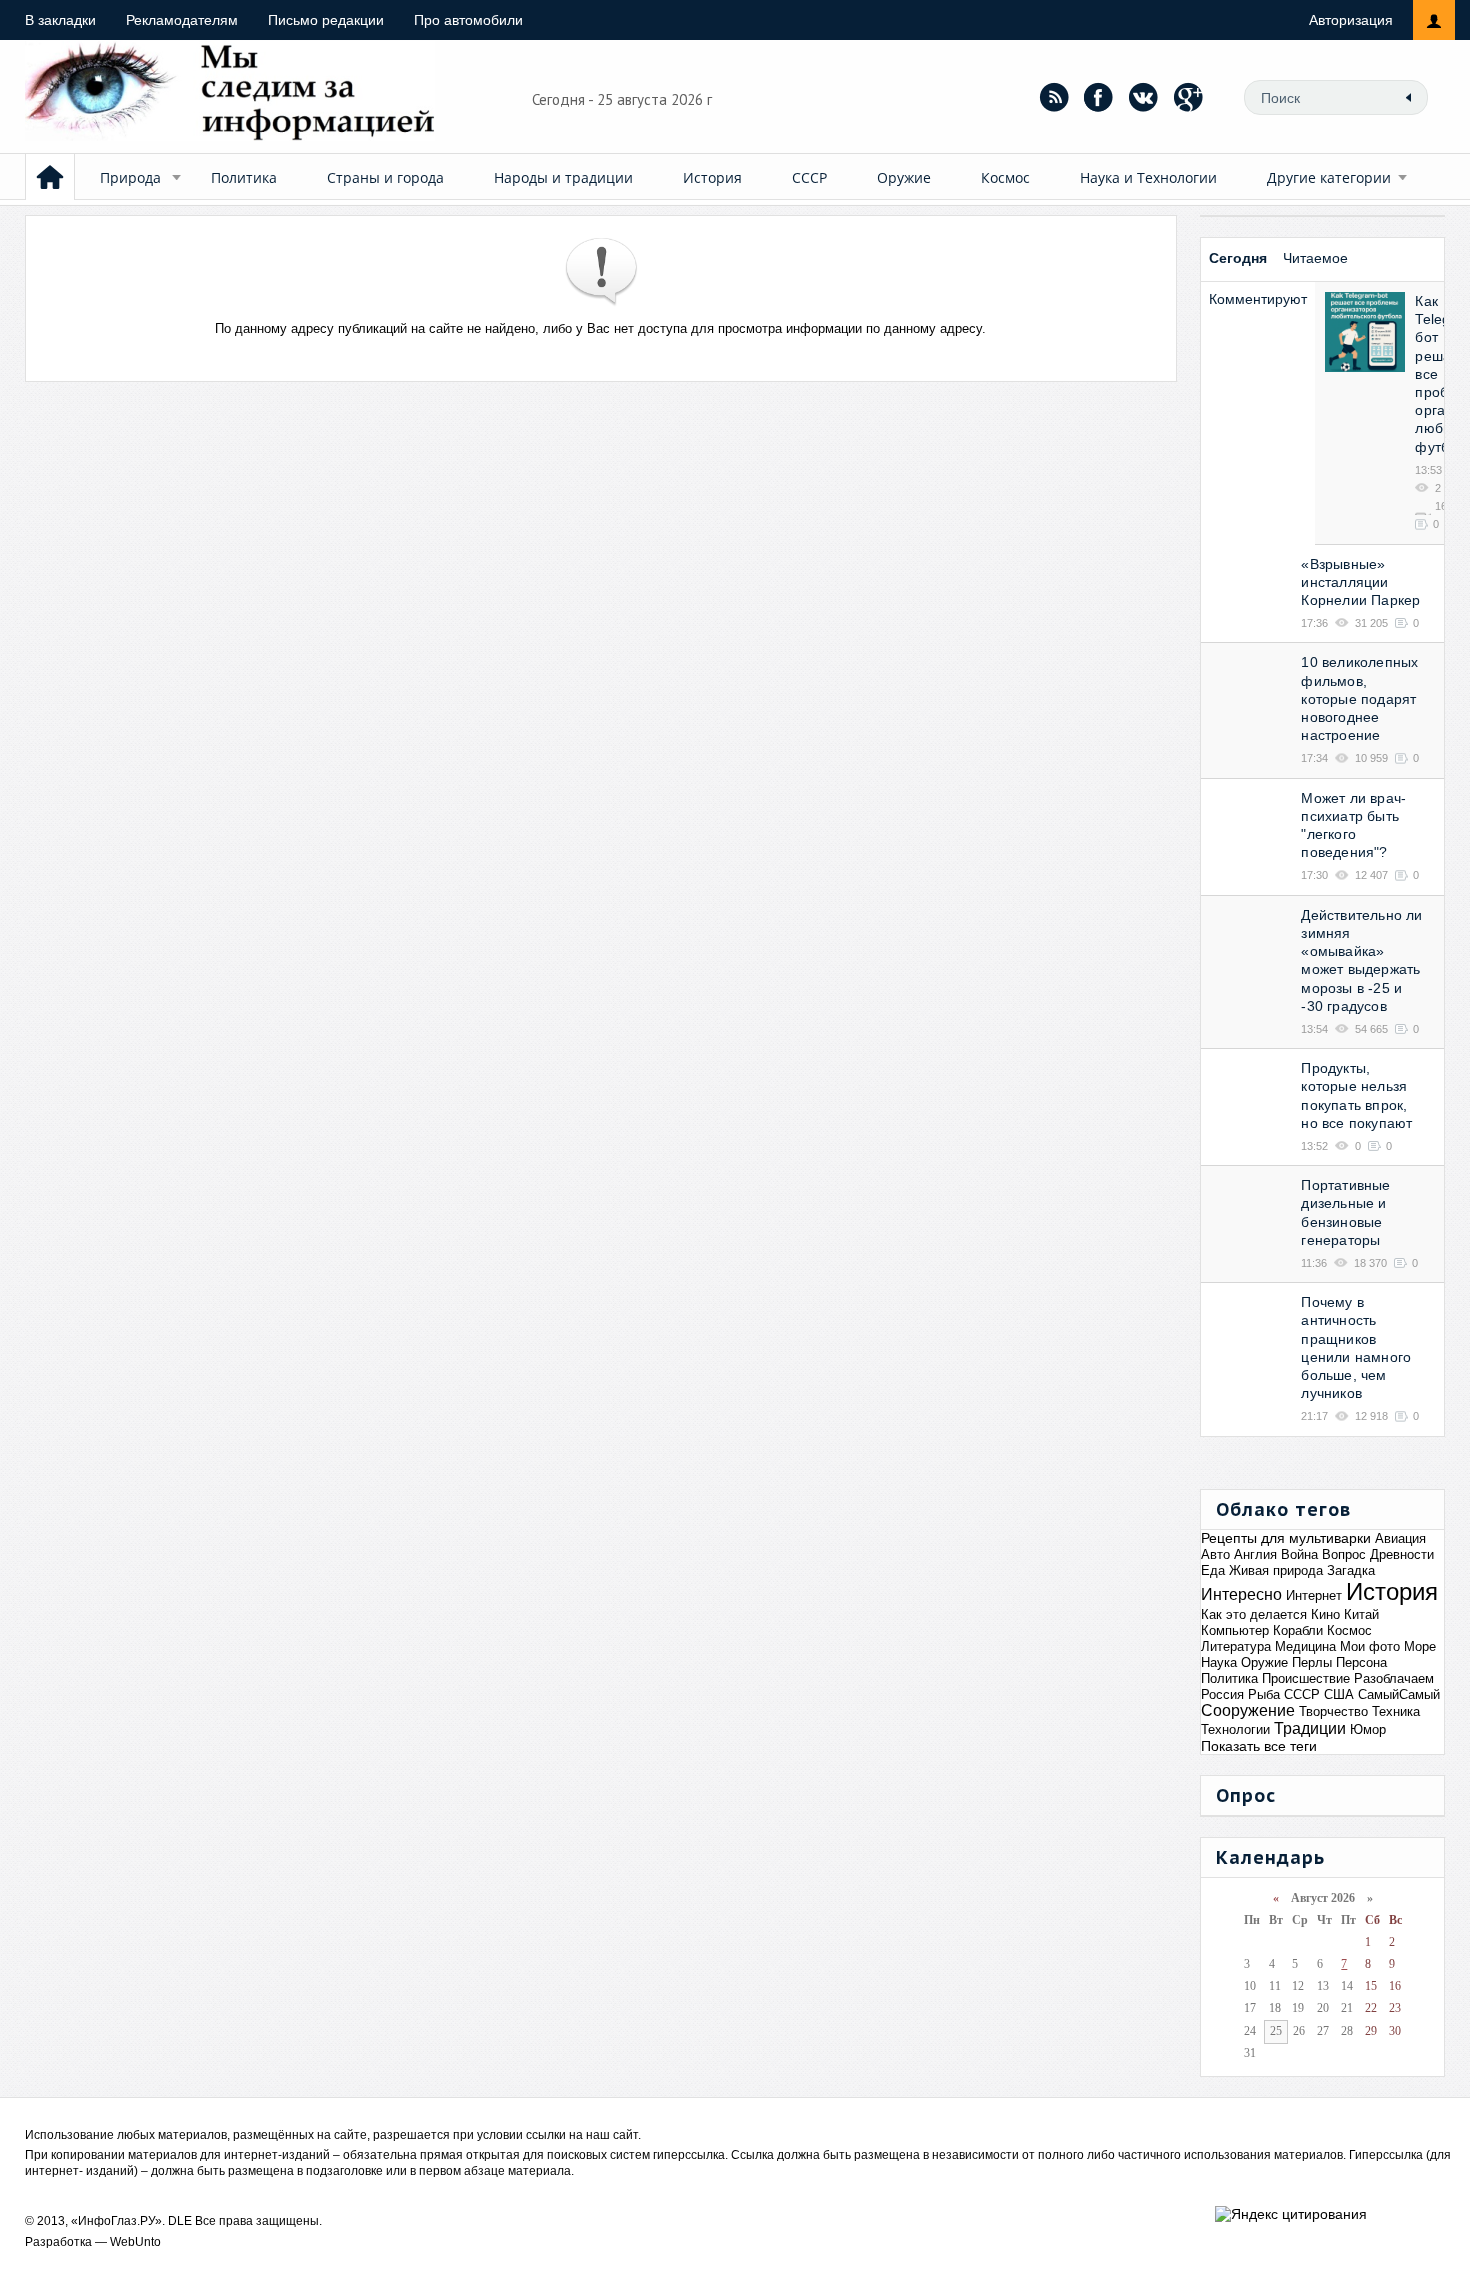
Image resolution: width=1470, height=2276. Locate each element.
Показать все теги (1259, 1746)
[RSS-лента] (1054, 97)
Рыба (1264, 1694)
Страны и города (385, 177)
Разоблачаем (1394, 1678)
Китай (1361, 1614)
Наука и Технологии (1148, 177)
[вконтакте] (1144, 97)
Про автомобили (468, 20)
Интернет (1314, 1595)
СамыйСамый (1399, 1694)
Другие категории (1329, 177)
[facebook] (1099, 97)
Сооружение (1248, 1710)
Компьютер (1235, 1630)
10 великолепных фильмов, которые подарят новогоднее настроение (1359, 698)
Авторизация (1351, 20)
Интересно (1241, 1594)
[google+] (1189, 97)
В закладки (60, 20)
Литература (1236, 1646)
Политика (244, 177)
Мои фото (1370, 1646)
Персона (1361, 1662)
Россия (1222, 1694)
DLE (180, 2221)
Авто (1215, 1554)
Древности (1402, 1554)
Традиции (1310, 1728)
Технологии (1235, 1729)
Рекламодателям (182, 20)
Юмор (1368, 1729)
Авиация (1400, 1538)
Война (1299, 1554)
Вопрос (1344, 1554)
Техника (1396, 1711)
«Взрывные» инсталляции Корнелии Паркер (1360, 582)
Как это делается (1254, 1614)
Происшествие (1306, 1678)
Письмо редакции (326, 20)
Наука (1219, 1662)
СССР (809, 177)
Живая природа (1276, 1570)
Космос (1005, 177)
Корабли (1298, 1630)
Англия (1255, 1554)
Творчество (1333, 1711)
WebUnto (135, 2242)
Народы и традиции (563, 177)
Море (1420, 1646)
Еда (1213, 1570)
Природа (130, 177)
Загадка (1351, 1570)
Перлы (1312, 1662)
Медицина (1305, 1646)
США (1339, 1694)
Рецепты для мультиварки (1286, 1538)
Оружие (904, 177)
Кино (1325, 1614)
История (712, 177)
